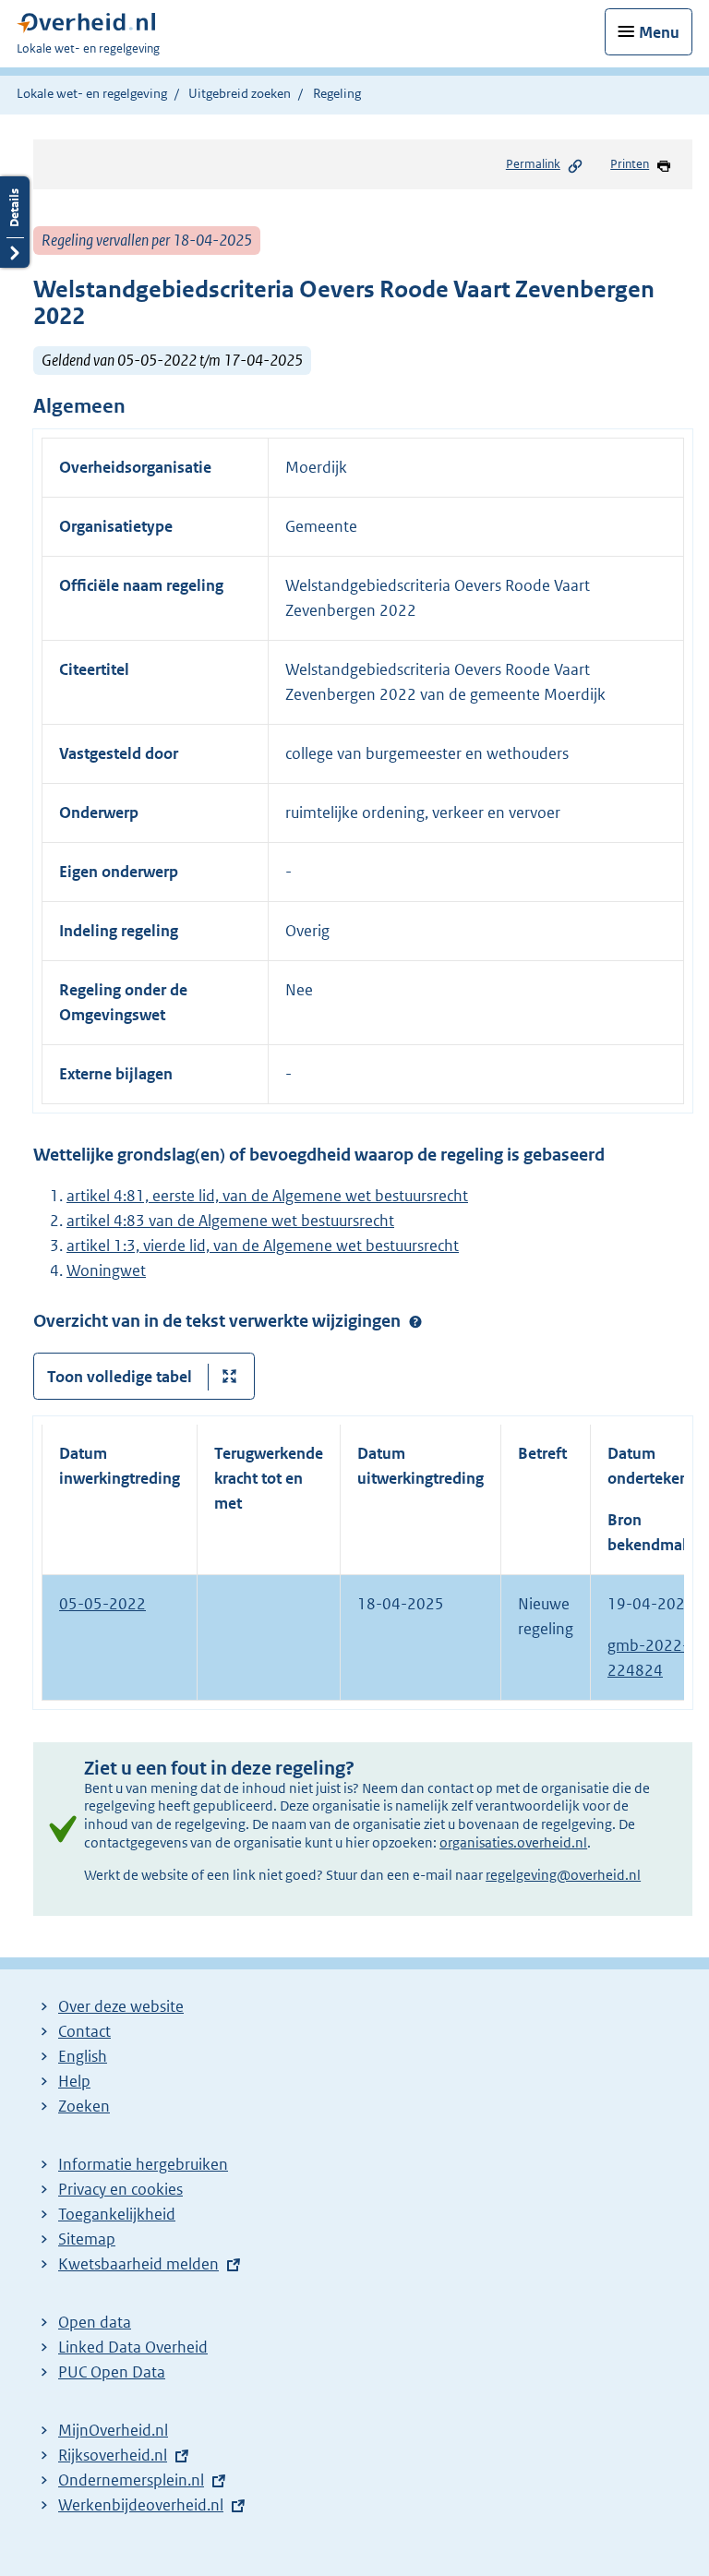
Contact (84, 2031)
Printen (630, 164)
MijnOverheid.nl (113, 2430)
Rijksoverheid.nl (113, 2455)
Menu (659, 32)
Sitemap (87, 2239)
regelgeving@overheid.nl (563, 1875)
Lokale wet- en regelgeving (92, 93)
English (83, 2056)
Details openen (15, 222)
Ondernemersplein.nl (131, 2480)
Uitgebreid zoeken (240, 93)
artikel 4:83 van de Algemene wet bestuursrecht (230, 1221)
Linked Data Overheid (133, 2347)
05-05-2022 (102, 1604)
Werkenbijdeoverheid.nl (141, 2505)
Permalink (533, 164)
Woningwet (106, 1270)
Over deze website (121, 2006)
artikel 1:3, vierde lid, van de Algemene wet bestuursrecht (263, 1246)
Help (74, 2081)
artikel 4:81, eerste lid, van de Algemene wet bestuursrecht (267, 1196)
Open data (95, 2322)
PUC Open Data (112, 2372)
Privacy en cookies (120, 2189)
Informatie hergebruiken (143, 2164)
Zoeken (84, 2106)
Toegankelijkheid (117, 2214)
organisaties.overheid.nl (513, 1842)
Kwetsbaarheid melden (138, 2264)
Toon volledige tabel (120, 1377)
